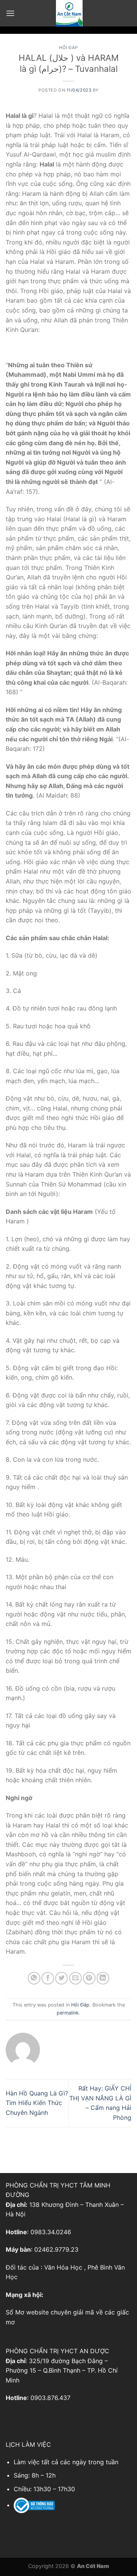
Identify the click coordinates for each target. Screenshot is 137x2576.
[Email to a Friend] (76, 1978)
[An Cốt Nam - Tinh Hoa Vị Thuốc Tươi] (69, 13)
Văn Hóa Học (63, 2267)
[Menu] (10, 13)
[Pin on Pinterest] (89, 1978)
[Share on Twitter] (61, 1978)
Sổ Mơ (15, 2312)
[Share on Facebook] (48, 1978)
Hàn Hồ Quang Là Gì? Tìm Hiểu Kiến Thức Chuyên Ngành (37, 2103)
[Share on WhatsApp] (34, 1978)
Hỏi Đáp (68, 48)
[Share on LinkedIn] (103, 1978)
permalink (68, 2013)
